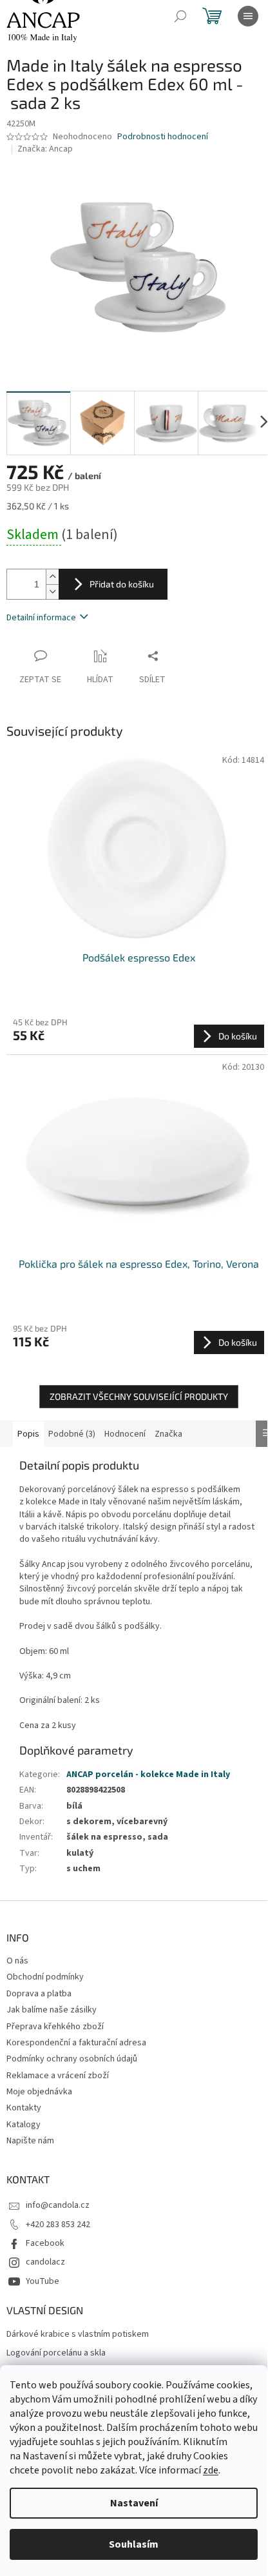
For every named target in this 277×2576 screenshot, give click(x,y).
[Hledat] (180, 16)
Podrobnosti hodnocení (163, 137)
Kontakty (24, 2108)
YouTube (43, 2281)
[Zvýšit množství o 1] (52, 577)
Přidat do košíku (122, 584)
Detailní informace (41, 618)
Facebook (45, 2243)
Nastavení (134, 2503)
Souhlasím (134, 2544)
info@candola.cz (58, 2205)
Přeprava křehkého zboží (55, 2027)
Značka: (45, 149)
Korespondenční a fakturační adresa (76, 2043)
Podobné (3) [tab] (72, 1434)
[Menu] (248, 16)
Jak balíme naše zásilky (52, 2010)
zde (211, 2470)
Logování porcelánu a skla (56, 2353)
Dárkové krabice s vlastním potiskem (78, 2335)
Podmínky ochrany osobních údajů (72, 2059)
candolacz (45, 2262)
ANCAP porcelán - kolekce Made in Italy (148, 1775)
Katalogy (24, 2125)
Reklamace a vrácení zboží (58, 2076)
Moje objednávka (39, 2092)
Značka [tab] (168, 1434)
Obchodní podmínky (45, 1977)
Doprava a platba (39, 1994)
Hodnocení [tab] (125, 1434)
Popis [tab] (28, 1434)
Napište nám (30, 2141)
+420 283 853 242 (58, 2225)
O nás (17, 1961)
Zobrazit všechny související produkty (139, 1396)
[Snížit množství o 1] (52, 592)
